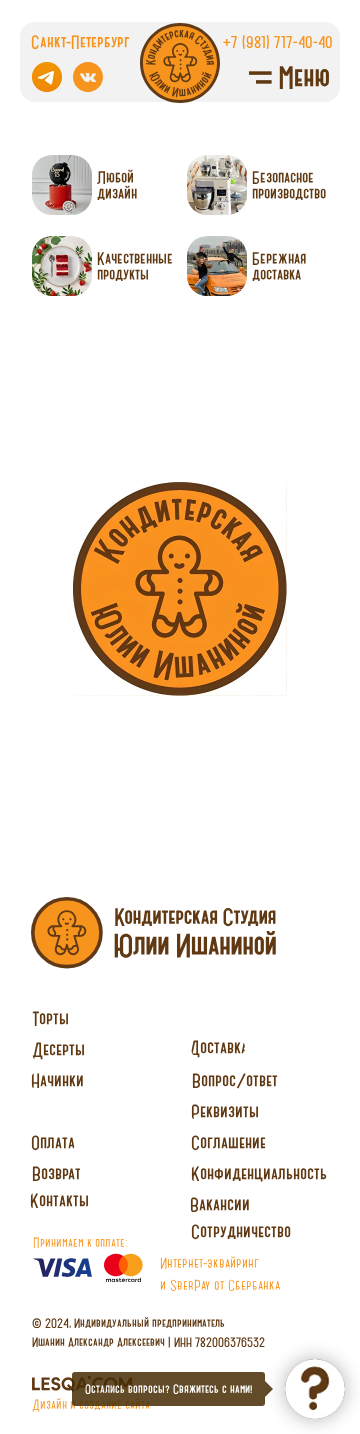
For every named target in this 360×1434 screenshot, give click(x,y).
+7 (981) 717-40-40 (278, 41)
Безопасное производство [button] (289, 185)
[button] (240, 1232)
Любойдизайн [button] (117, 185)
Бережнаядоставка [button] (279, 266)
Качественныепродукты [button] (135, 266)
